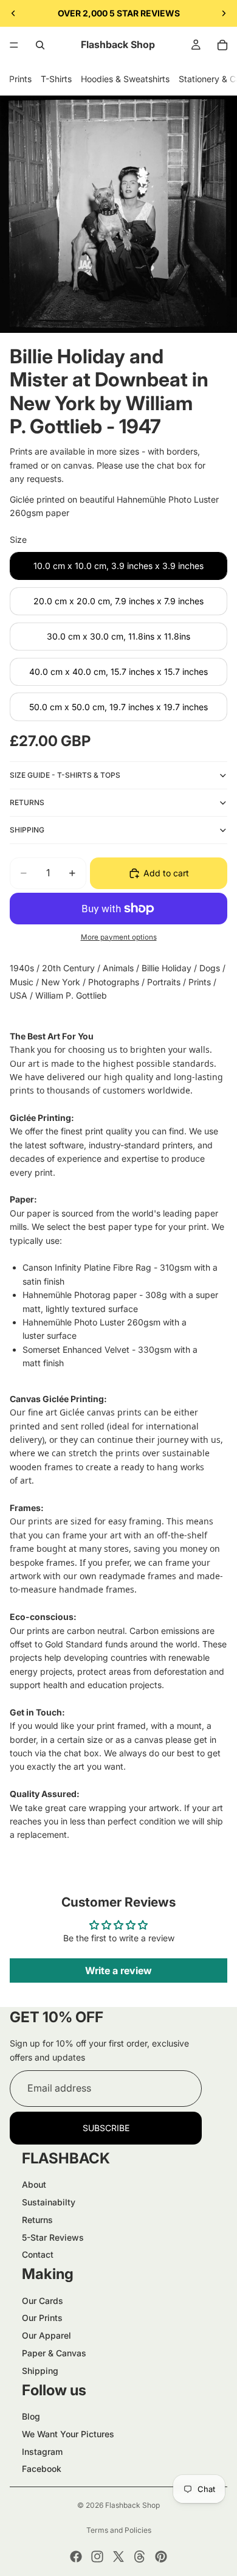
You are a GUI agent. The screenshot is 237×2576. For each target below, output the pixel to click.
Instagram (42, 2452)
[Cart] (222, 45)
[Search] (40, 45)
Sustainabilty (49, 2202)
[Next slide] (224, 13)
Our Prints (42, 2318)
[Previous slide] (13, 13)
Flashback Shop (132, 2505)
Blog (31, 2416)
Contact (38, 2254)
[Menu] (14, 45)
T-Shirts (56, 79)
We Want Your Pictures (68, 2434)
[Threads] (140, 2557)
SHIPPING (27, 830)
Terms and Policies (119, 2530)
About (34, 2184)
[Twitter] (118, 2557)
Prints (20, 79)
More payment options (119, 937)
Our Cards (43, 2301)
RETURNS (27, 802)
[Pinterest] (161, 2557)
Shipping (40, 2371)
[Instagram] (97, 2557)
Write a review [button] (118, 1970)
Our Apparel (46, 2335)
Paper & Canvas (54, 2353)
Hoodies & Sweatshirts (125, 79)
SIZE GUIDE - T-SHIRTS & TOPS (65, 775)
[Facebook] (76, 2557)
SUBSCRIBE (106, 2128)
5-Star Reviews (53, 2237)
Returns (37, 2220)
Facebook (42, 2469)
